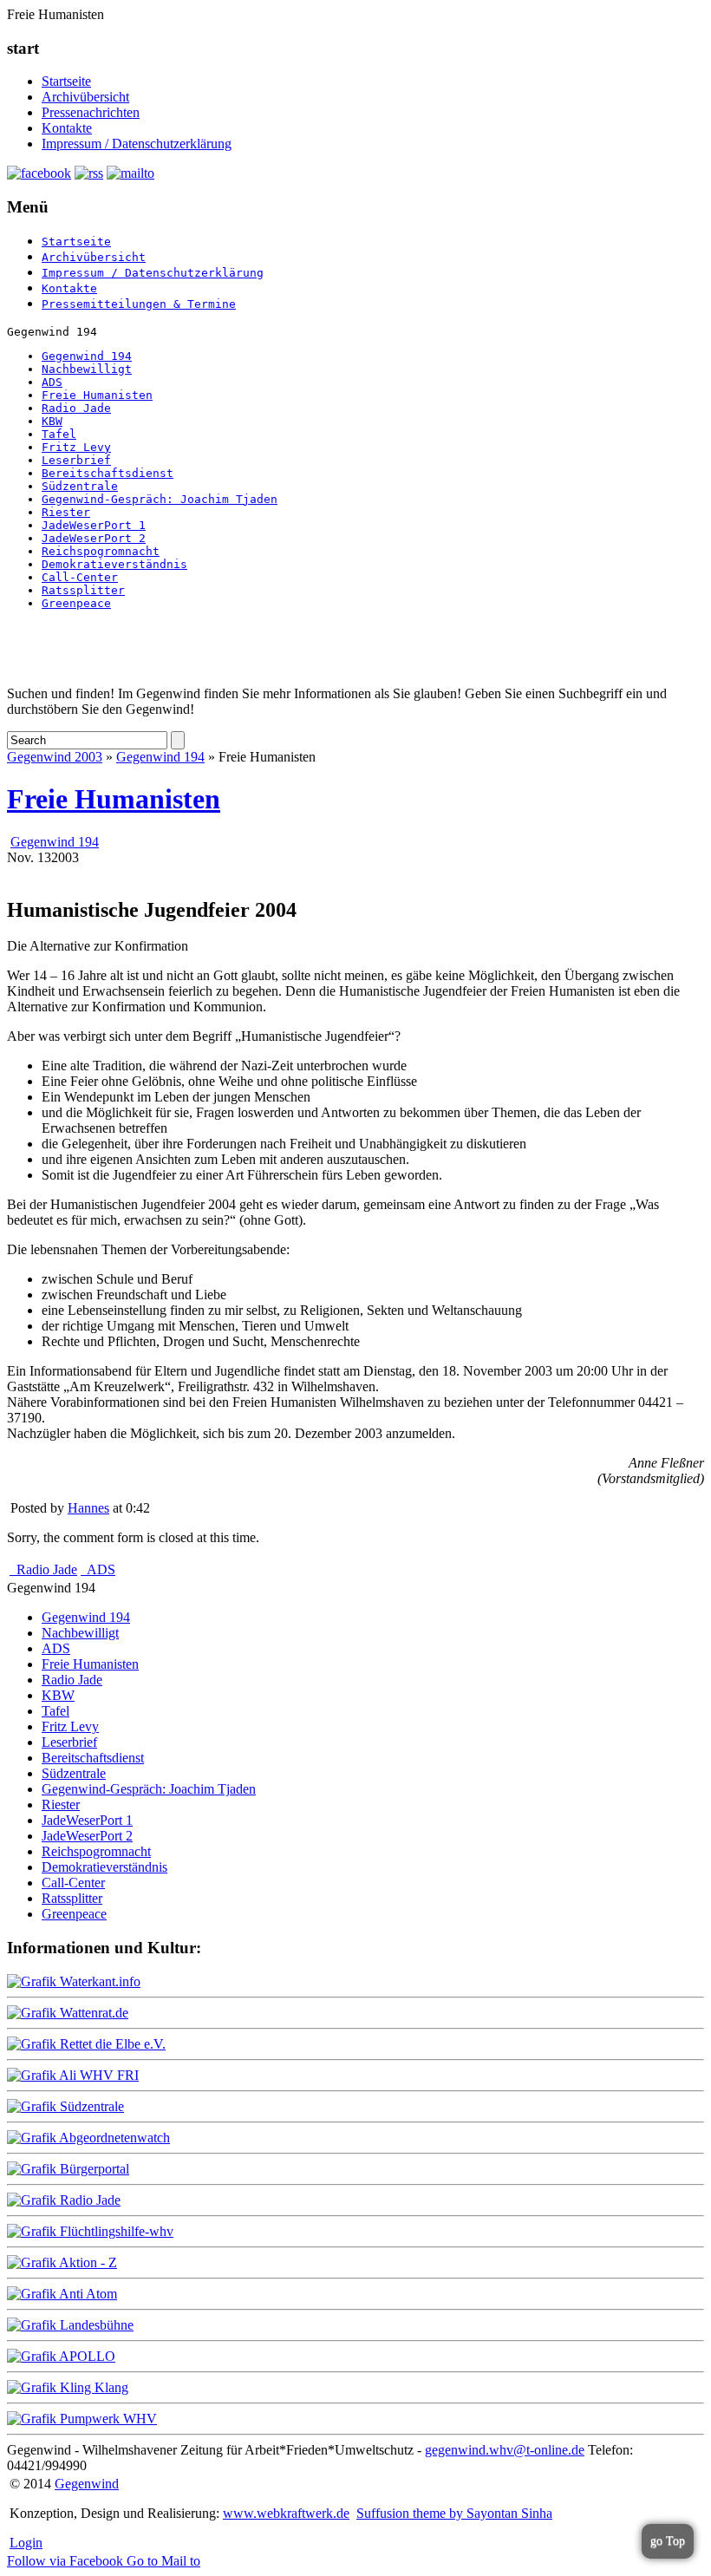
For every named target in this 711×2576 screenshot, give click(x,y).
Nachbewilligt (87, 369)
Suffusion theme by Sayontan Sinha (454, 2513)
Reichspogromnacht (101, 551)
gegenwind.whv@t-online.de (505, 2450)
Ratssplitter (83, 590)
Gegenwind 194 (87, 356)
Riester (66, 512)
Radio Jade (76, 408)
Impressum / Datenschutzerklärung (137, 144)
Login (26, 2543)
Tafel (59, 434)
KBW (52, 421)
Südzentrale (80, 486)
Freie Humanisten (97, 395)
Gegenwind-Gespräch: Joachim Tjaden (160, 499)
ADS (52, 382)
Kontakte (67, 128)
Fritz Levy (76, 447)
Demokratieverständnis (114, 564)
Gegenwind (87, 2484)
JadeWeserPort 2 (94, 538)
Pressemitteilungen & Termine (139, 304)
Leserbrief (76, 460)
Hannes (88, 1508)
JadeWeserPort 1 (94, 525)
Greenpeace (76, 603)
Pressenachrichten (91, 112)
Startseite (66, 81)
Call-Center (80, 577)
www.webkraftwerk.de (286, 2513)
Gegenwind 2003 (55, 757)
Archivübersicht (85, 97)
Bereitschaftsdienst (108, 473)
